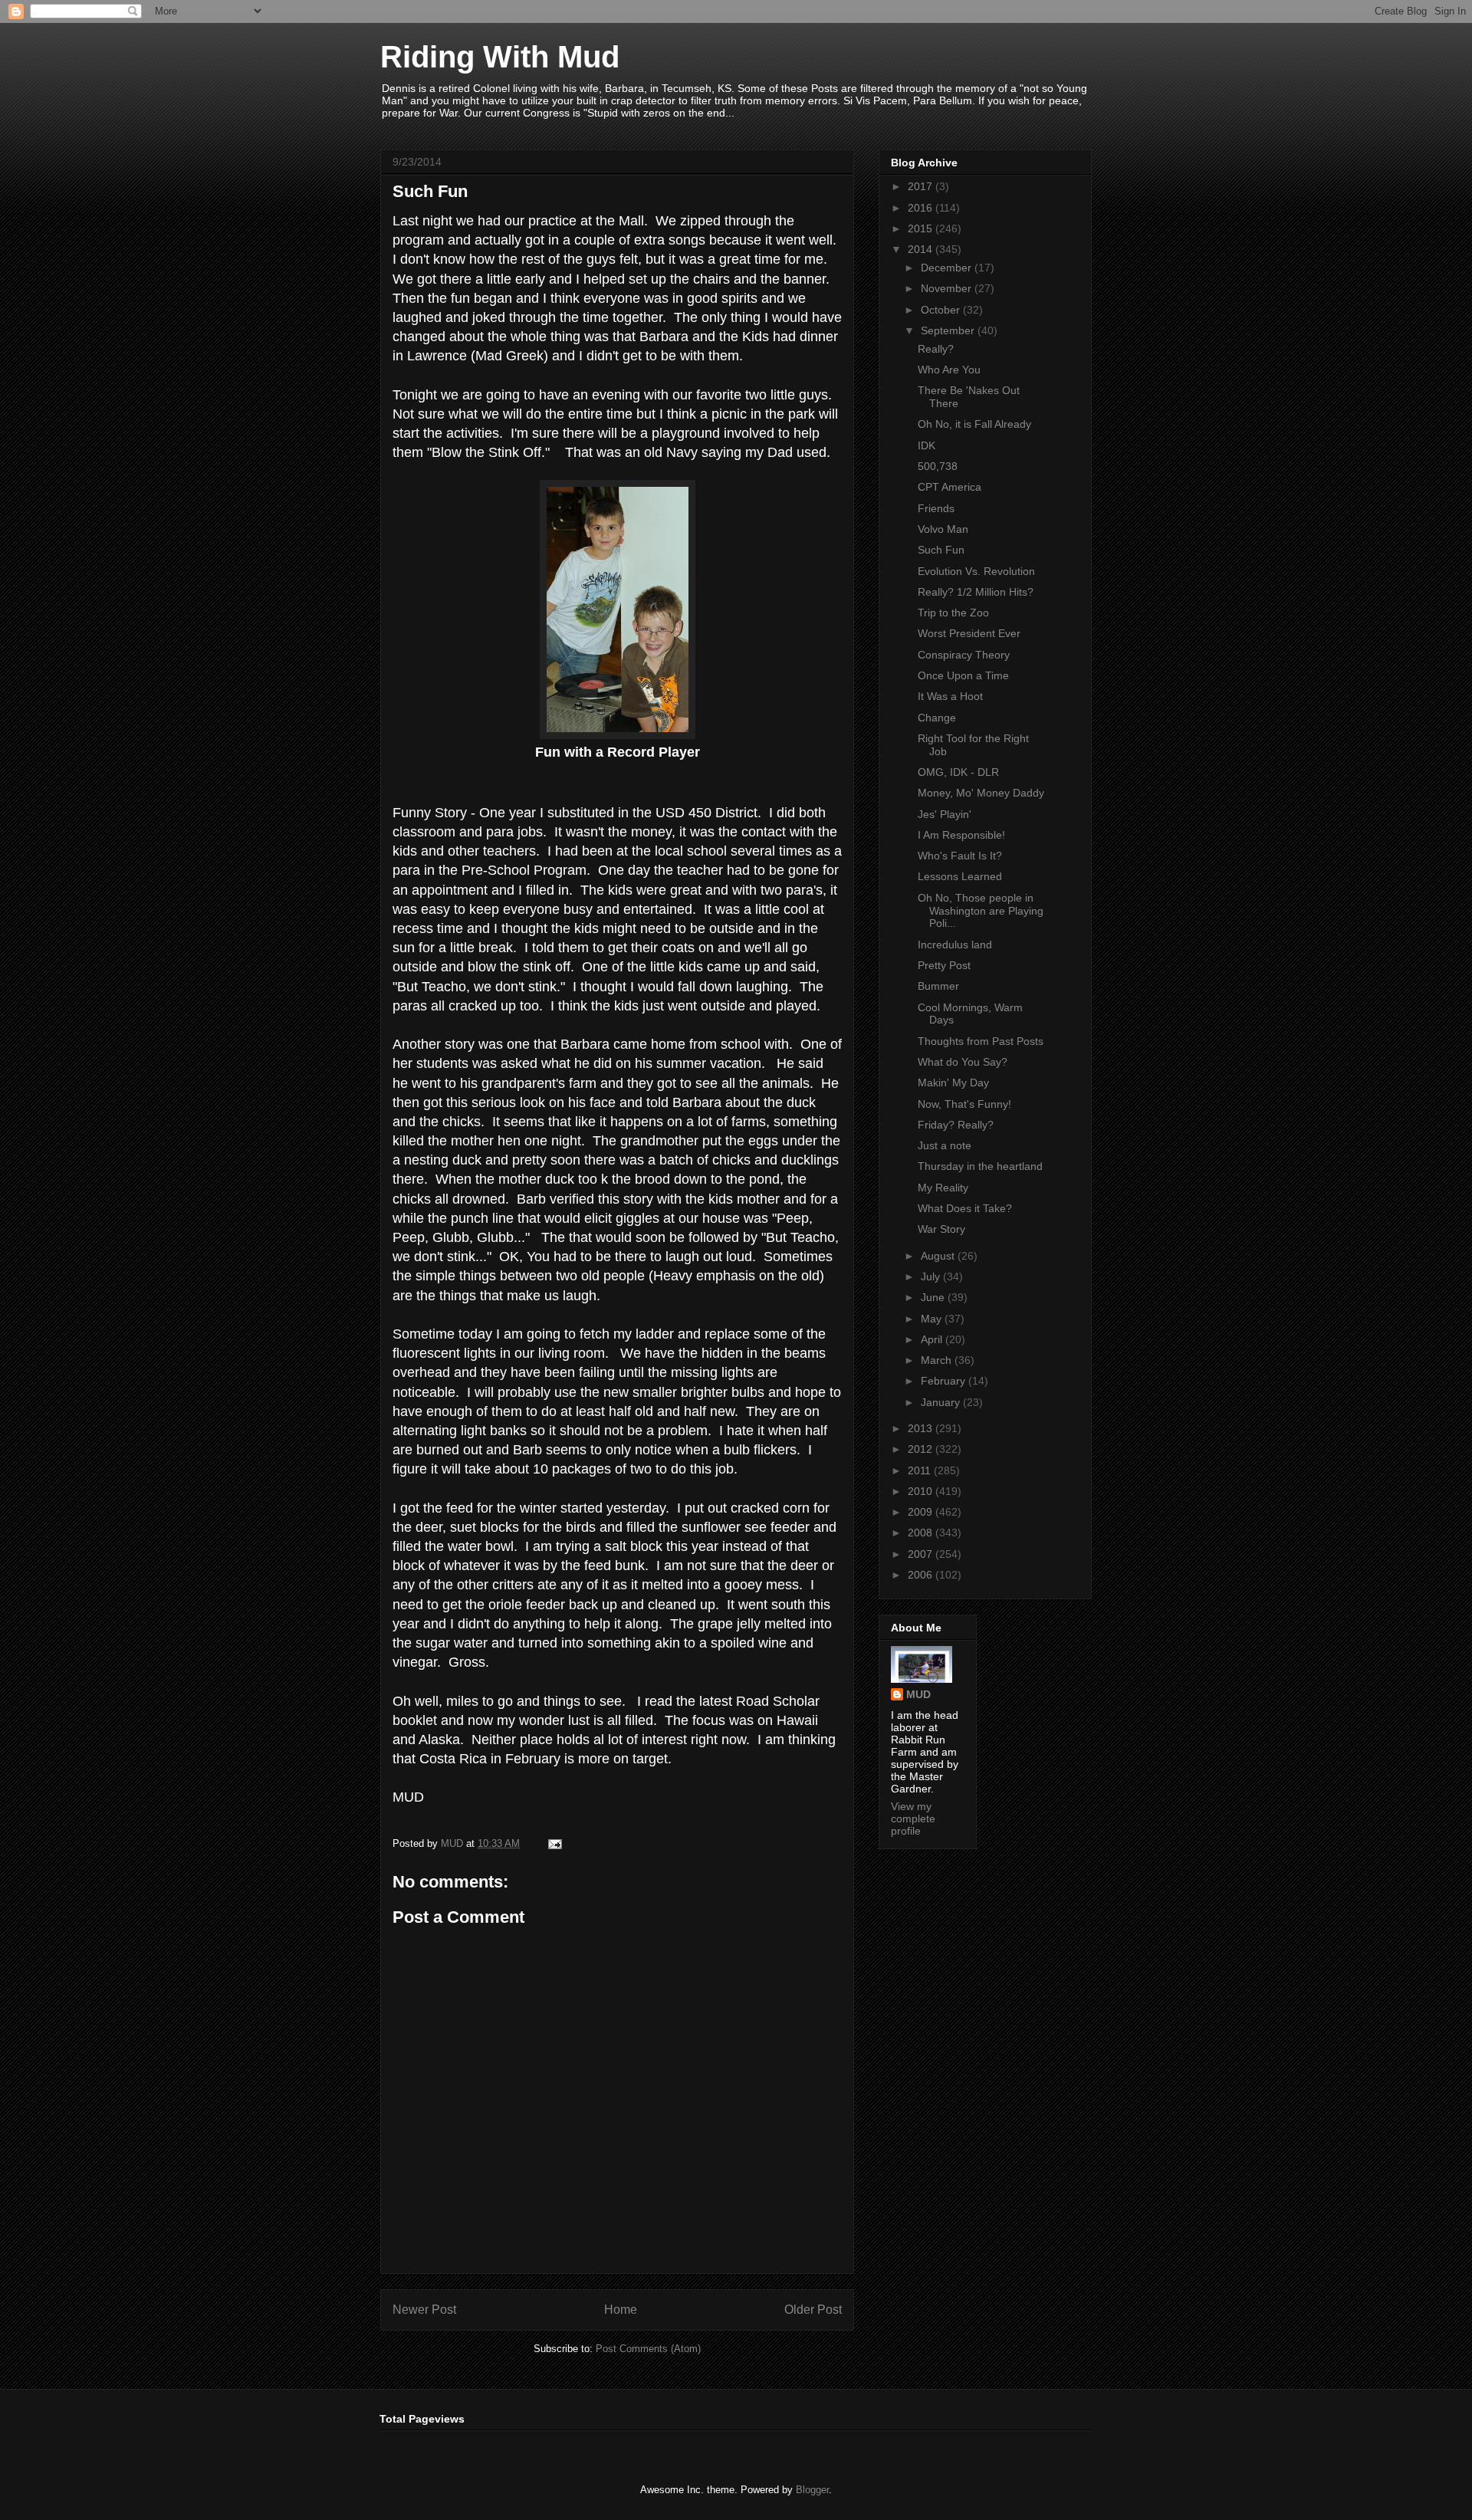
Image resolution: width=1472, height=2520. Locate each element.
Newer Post (424, 2310)
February (945, 1381)
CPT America (950, 487)
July (932, 1276)
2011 (921, 1470)
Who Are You (949, 370)
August (939, 1256)
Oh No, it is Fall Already (974, 424)
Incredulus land (955, 945)
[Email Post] (554, 1843)
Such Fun (941, 550)
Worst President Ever (969, 633)
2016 (922, 208)
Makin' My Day (953, 1083)
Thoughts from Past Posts (981, 1041)
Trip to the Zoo (953, 613)
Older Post (813, 2310)
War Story (941, 1229)
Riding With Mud (500, 57)
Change (937, 718)
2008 (922, 1533)
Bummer (938, 986)
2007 (922, 1554)
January (942, 1402)
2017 (922, 186)
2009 (922, 1512)
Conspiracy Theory (964, 655)
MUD (918, 1694)
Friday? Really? (956, 1125)
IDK (927, 445)
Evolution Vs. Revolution (976, 571)
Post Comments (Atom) (648, 2349)
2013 (922, 1428)
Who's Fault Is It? (960, 856)
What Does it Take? (965, 1208)
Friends (936, 508)
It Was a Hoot (950, 696)
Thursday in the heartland (980, 1166)
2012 (922, 1449)
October (942, 310)
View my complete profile (913, 1819)
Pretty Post (944, 965)
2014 (922, 249)
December (948, 268)
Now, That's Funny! (964, 1104)
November (948, 288)
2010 (922, 1491)
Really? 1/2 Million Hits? (976, 592)
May (933, 1319)
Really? (936, 349)
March (938, 1360)
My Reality (943, 1188)
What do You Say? (963, 1062)
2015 (922, 228)
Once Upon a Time (963, 675)
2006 (922, 1575)
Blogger (812, 2490)
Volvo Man (943, 529)
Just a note (945, 1145)
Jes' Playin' (945, 814)
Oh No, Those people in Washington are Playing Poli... (981, 911)
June (934, 1297)
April (933, 1339)
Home (621, 2310)
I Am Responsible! (961, 835)
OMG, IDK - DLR (958, 772)
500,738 (938, 466)
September (949, 330)
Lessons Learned (960, 876)
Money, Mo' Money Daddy (981, 793)
